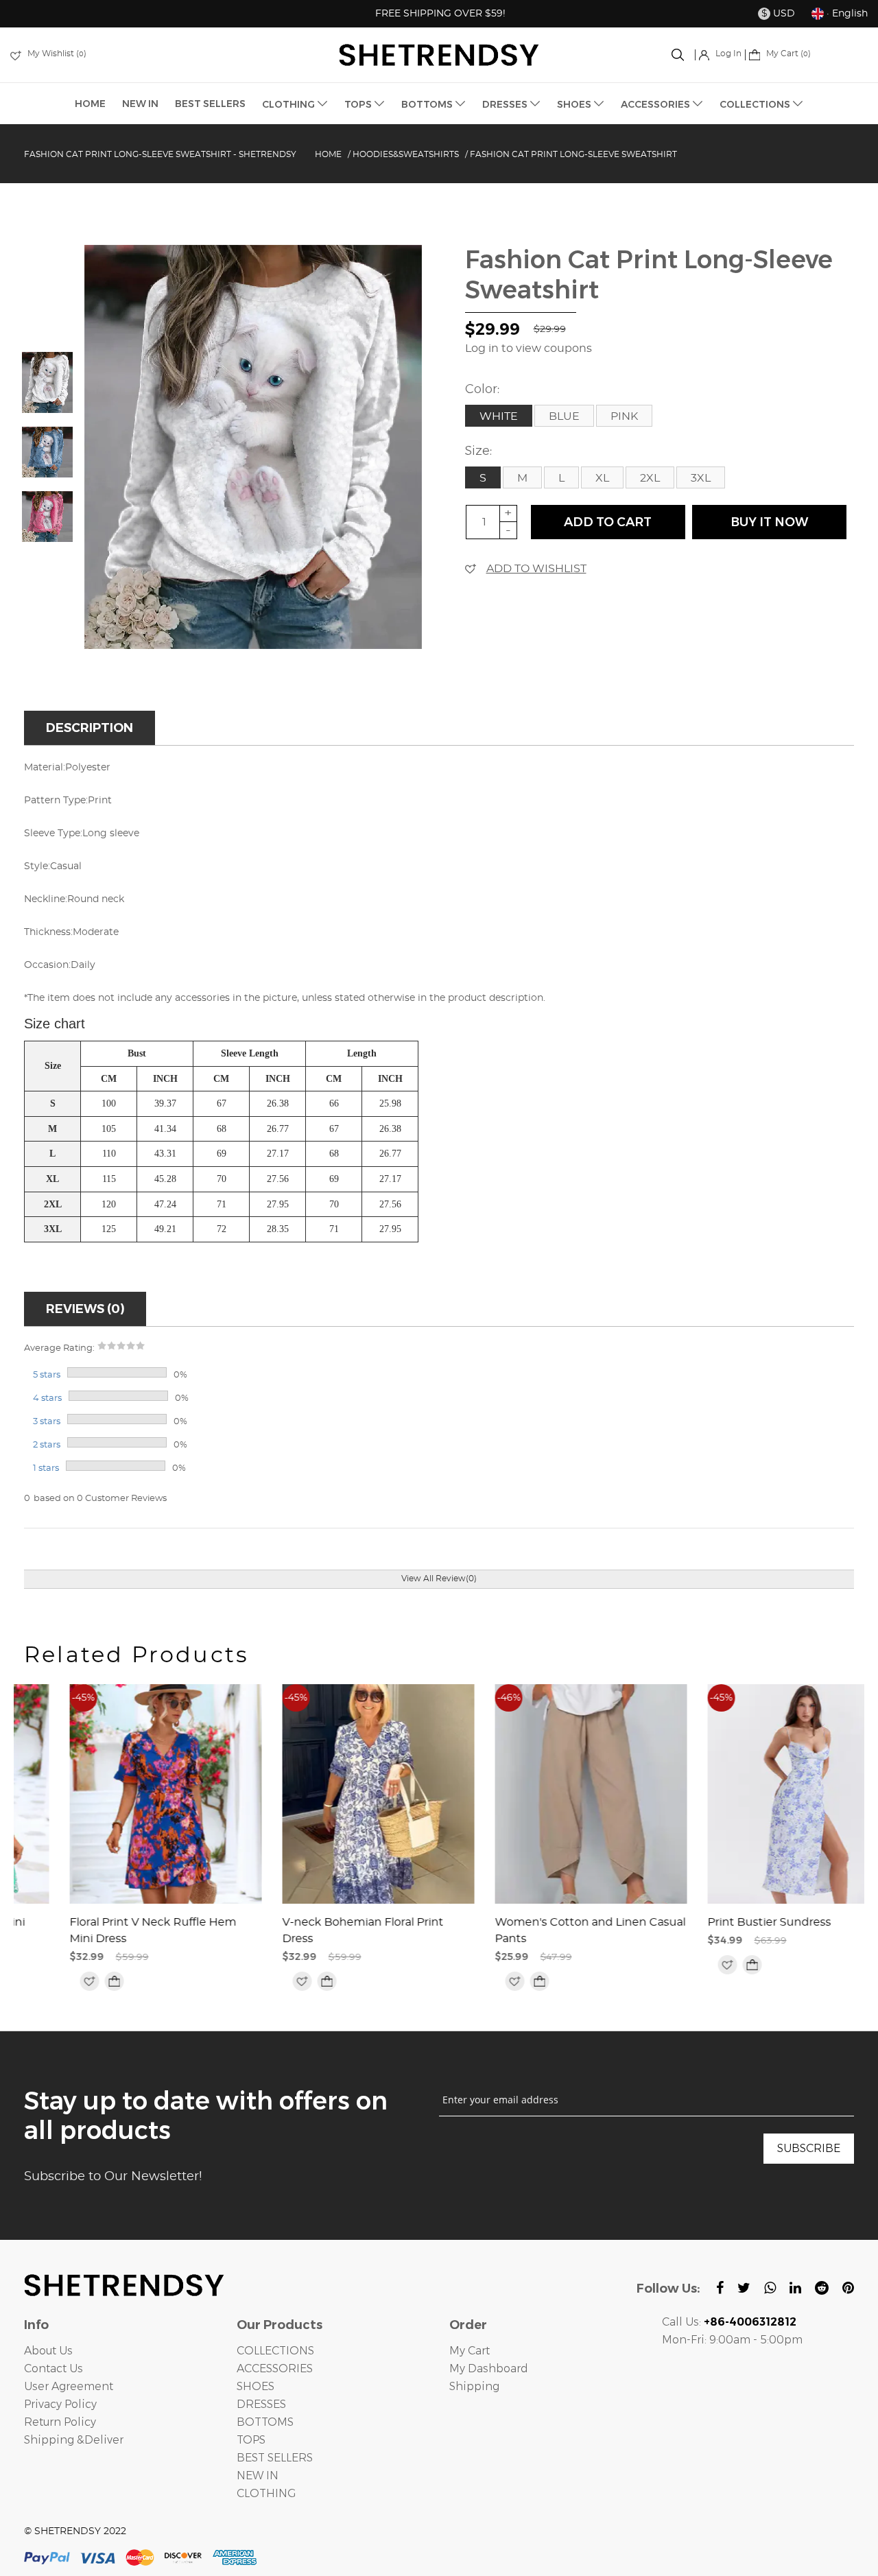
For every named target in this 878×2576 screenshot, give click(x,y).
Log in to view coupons (529, 348)
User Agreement (69, 2386)
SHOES (575, 104)
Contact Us (54, 2368)
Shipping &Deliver (74, 2440)
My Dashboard (489, 2368)
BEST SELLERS (210, 104)
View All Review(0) (439, 1579)
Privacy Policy (60, 2404)
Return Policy (60, 2422)
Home (328, 154)
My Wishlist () (56, 54)
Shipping (474, 2386)
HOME (90, 104)
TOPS (359, 104)
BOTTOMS (428, 104)
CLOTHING (289, 104)
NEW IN (140, 104)
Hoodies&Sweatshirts (406, 154)
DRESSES (506, 104)
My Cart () (787, 54)
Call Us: (729, 2322)
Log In (727, 54)
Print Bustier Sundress (724, 1922)
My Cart (470, 2351)
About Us (48, 2351)
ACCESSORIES (656, 104)
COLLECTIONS (756, 104)
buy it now (769, 522)
